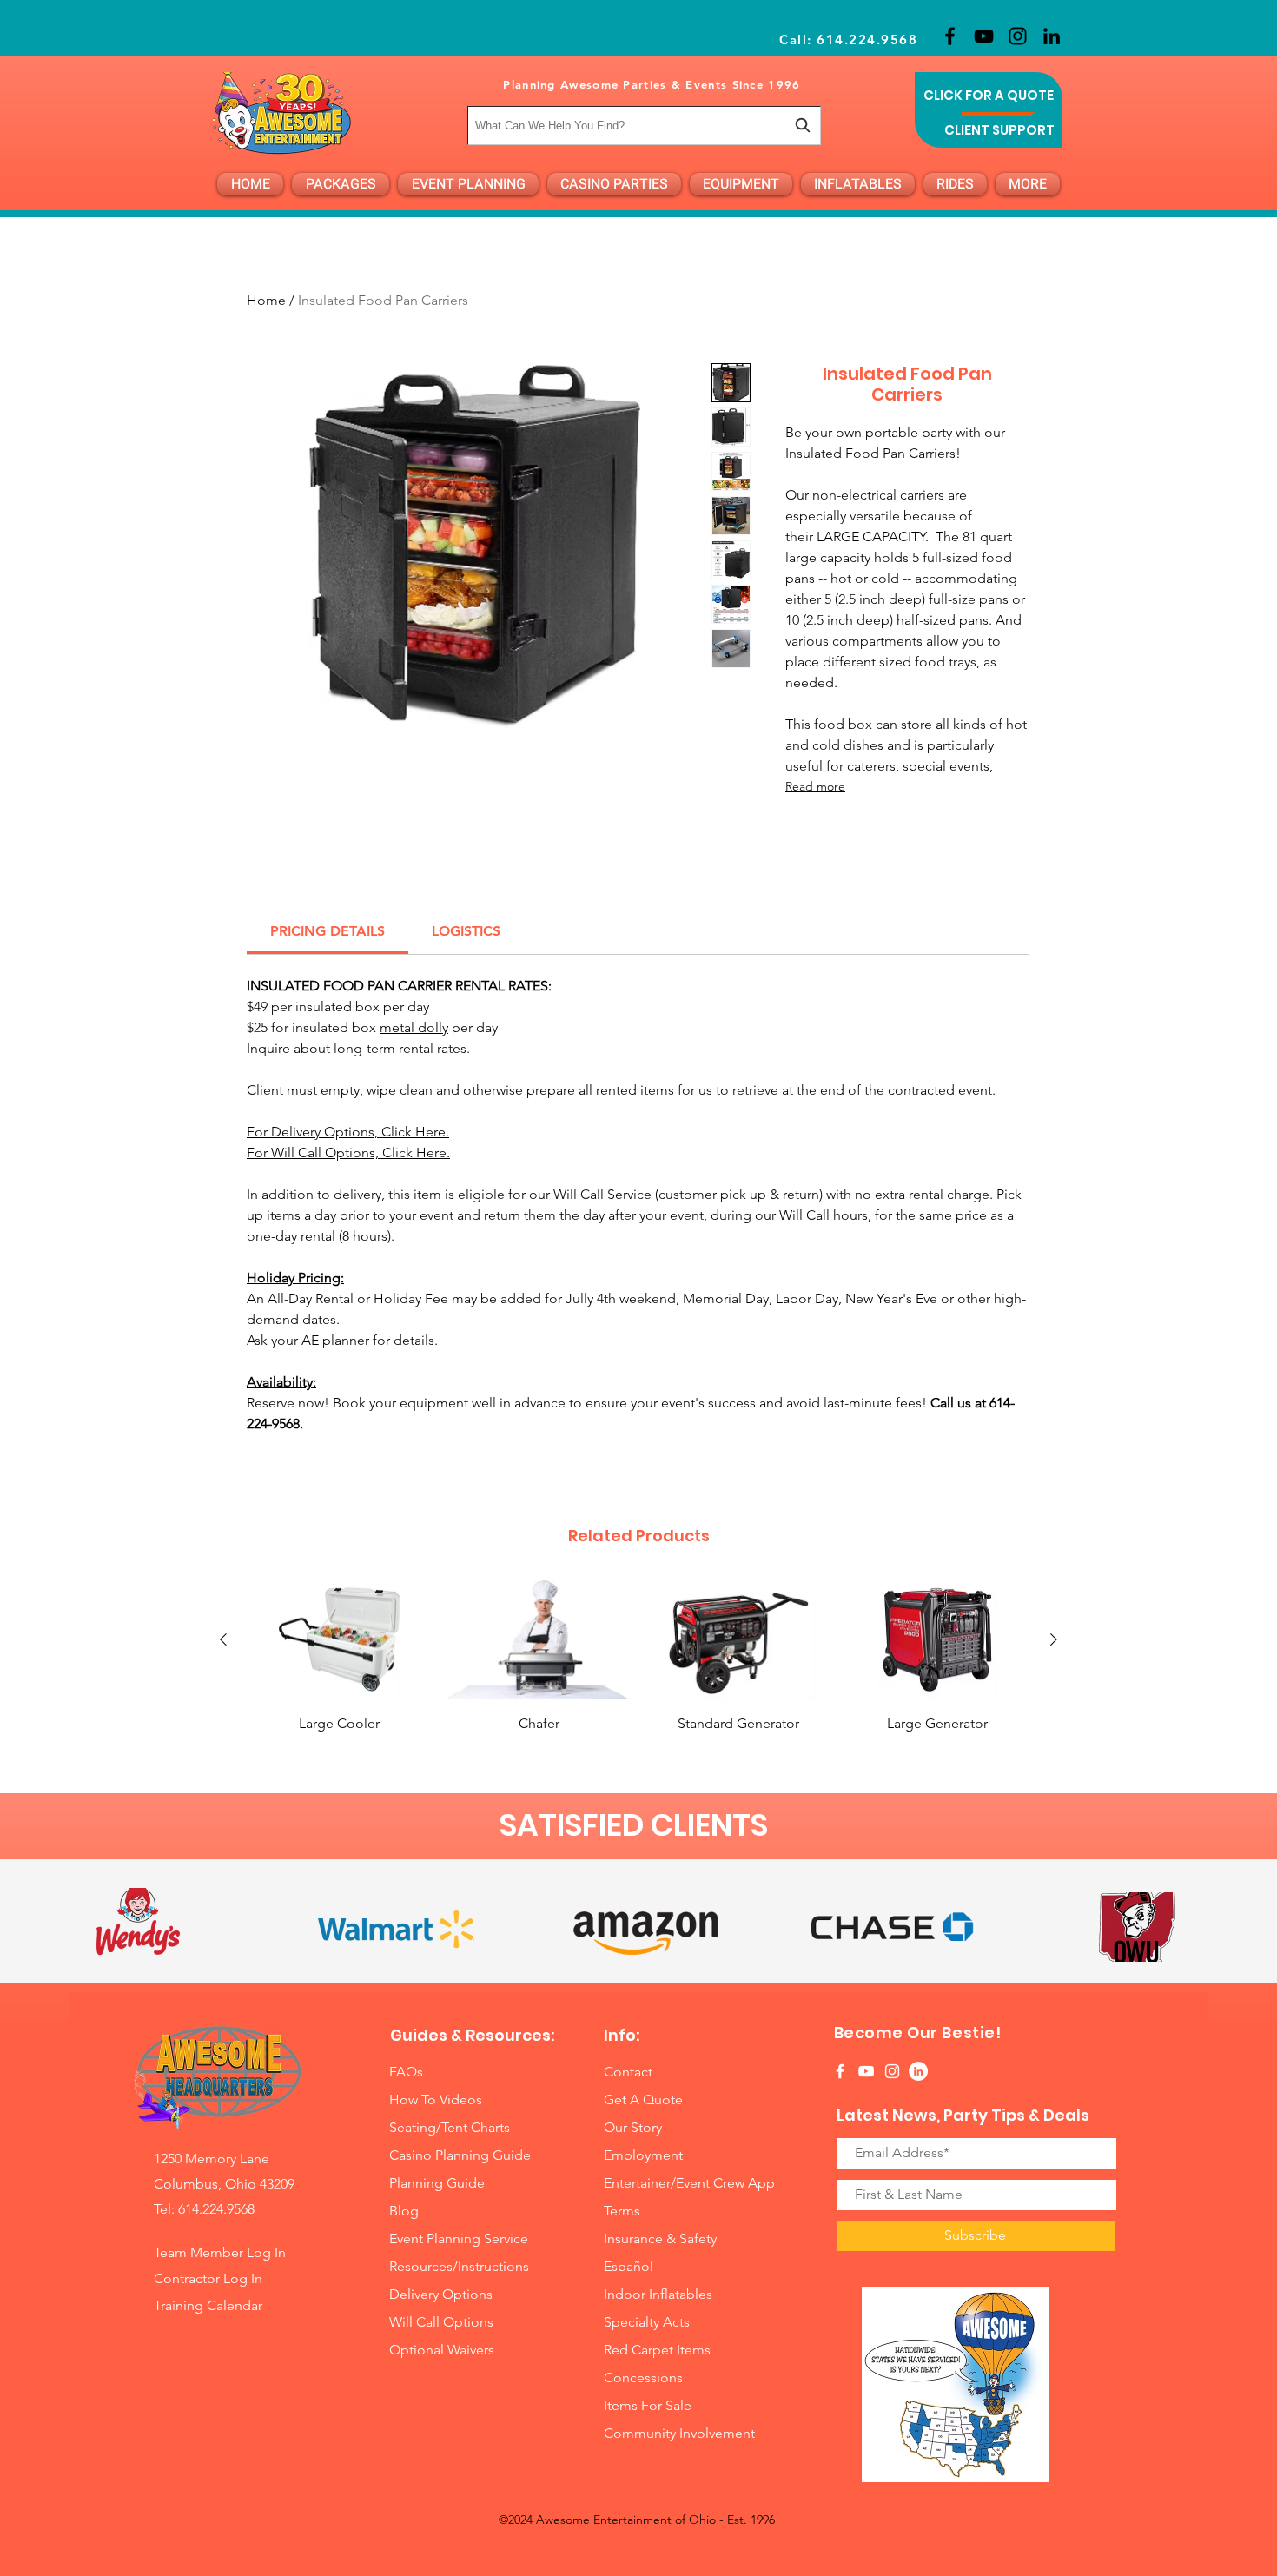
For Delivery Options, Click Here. (348, 1132)
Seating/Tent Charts (450, 2127)
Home (266, 300)
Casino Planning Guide (460, 2155)
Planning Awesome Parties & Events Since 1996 (652, 84)
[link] (328, 931)
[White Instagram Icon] (892, 2071)
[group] (638, 1666)
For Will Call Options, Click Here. (348, 1152)
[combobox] (644, 126)
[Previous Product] (223, 1639)
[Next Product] (1054, 1639)
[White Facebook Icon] (840, 2071)
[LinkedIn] (1052, 36)
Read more (815, 786)
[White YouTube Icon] (866, 2071)
